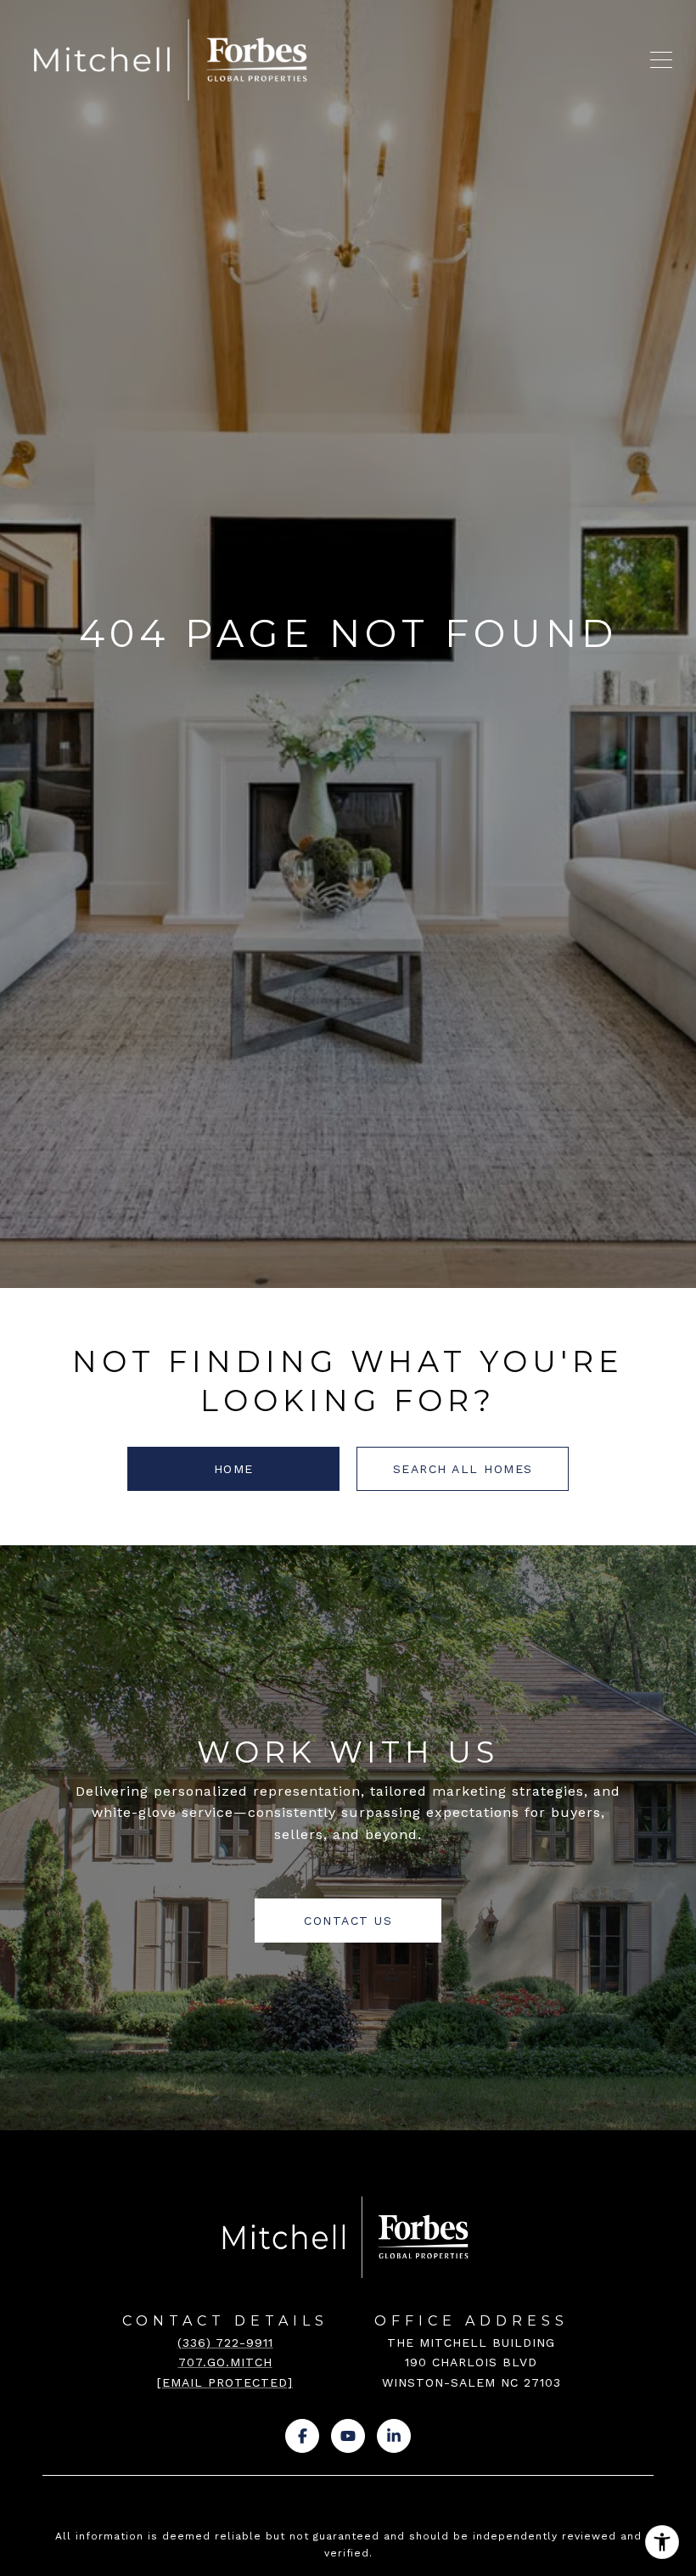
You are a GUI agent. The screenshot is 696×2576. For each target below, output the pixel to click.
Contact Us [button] (348, 1921)
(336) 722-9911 (225, 2343)
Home (234, 1469)
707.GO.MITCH (225, 2362)
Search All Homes (463, 1469)
